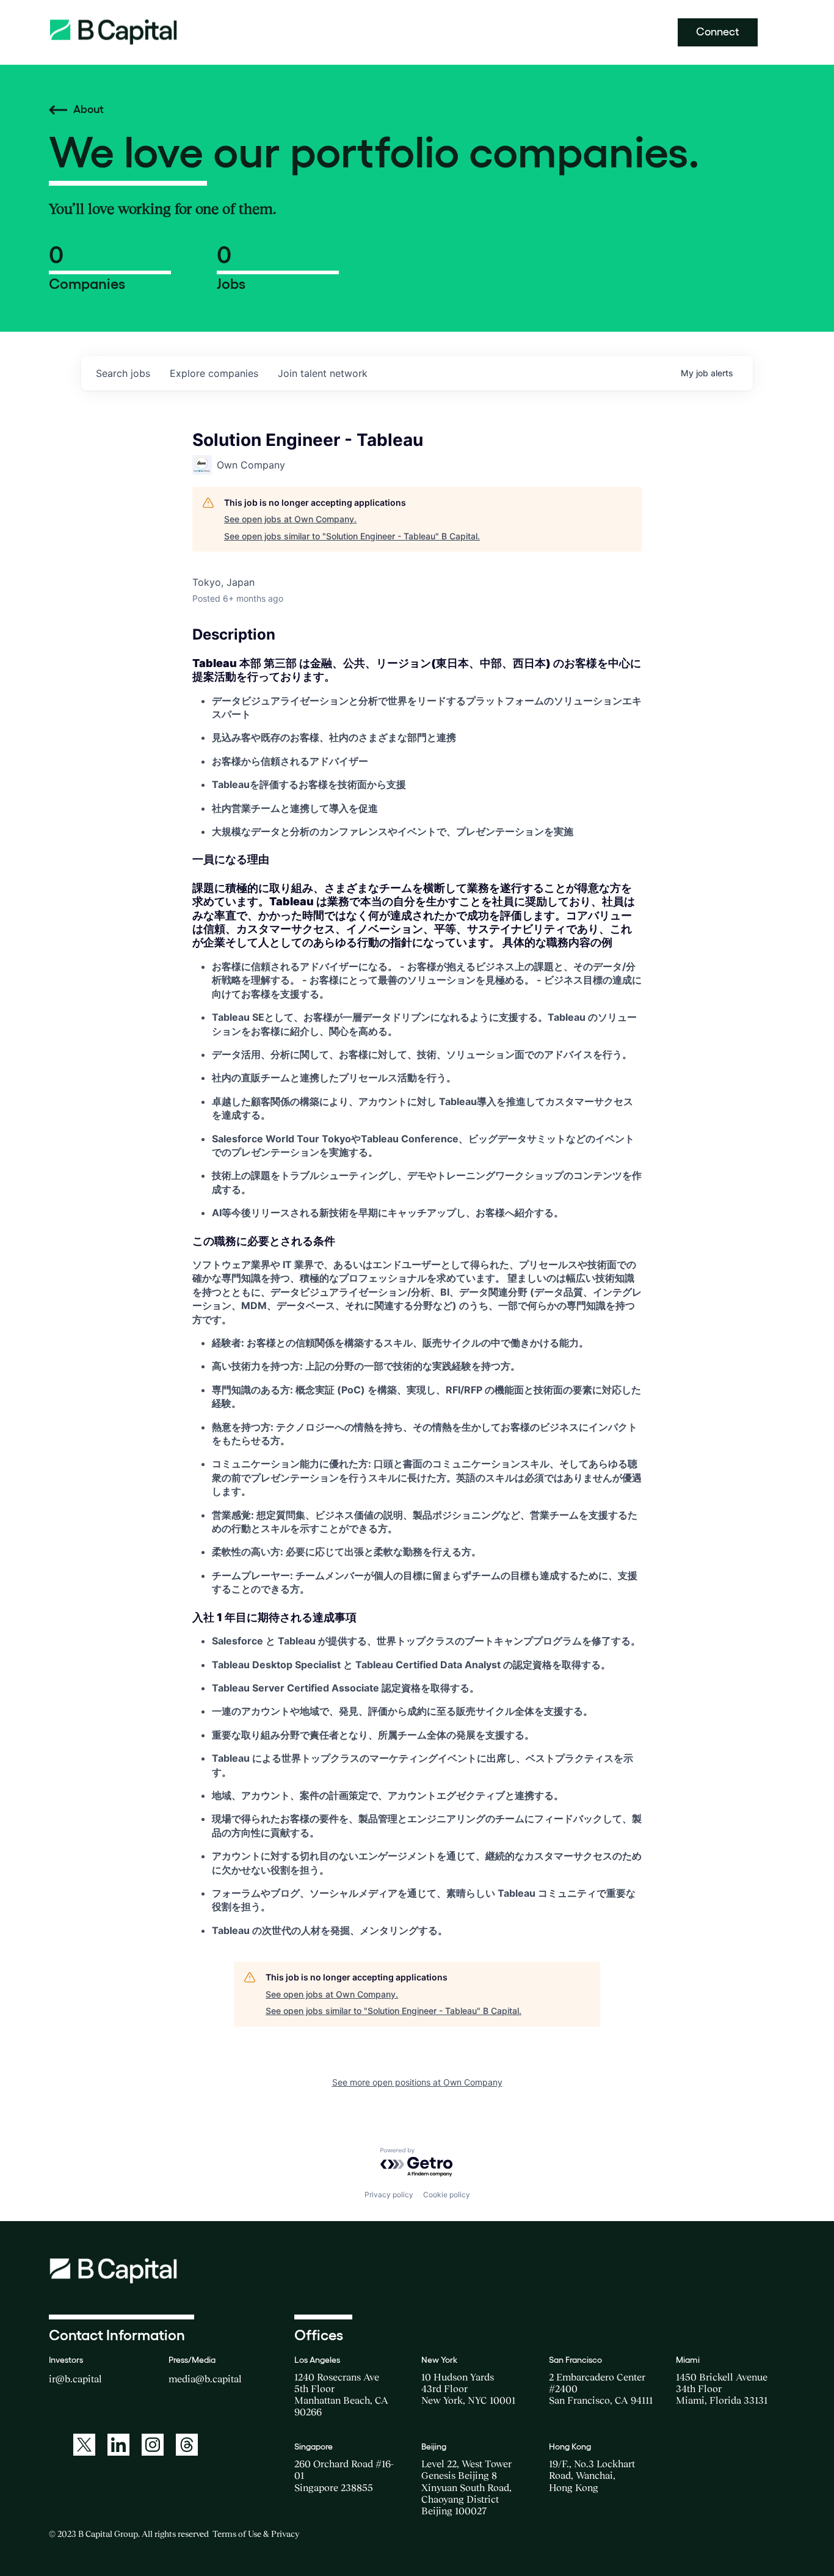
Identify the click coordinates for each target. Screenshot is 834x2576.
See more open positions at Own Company (417, 2082)
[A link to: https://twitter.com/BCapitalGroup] (84, 2445)
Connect (718, 32)
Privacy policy (389, 2195)
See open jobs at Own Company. (290, 519)
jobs (123, 373)
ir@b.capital (75, 2379)
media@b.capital (205, 2379)
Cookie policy (447, 2195)
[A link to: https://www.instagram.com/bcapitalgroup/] (153, 2445)
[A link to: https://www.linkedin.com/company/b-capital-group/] (118, 2445)
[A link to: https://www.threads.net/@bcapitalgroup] (187, 2445)
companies (214, 373)
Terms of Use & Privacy (256, 2534)
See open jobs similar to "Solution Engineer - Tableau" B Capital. (352, 536)
